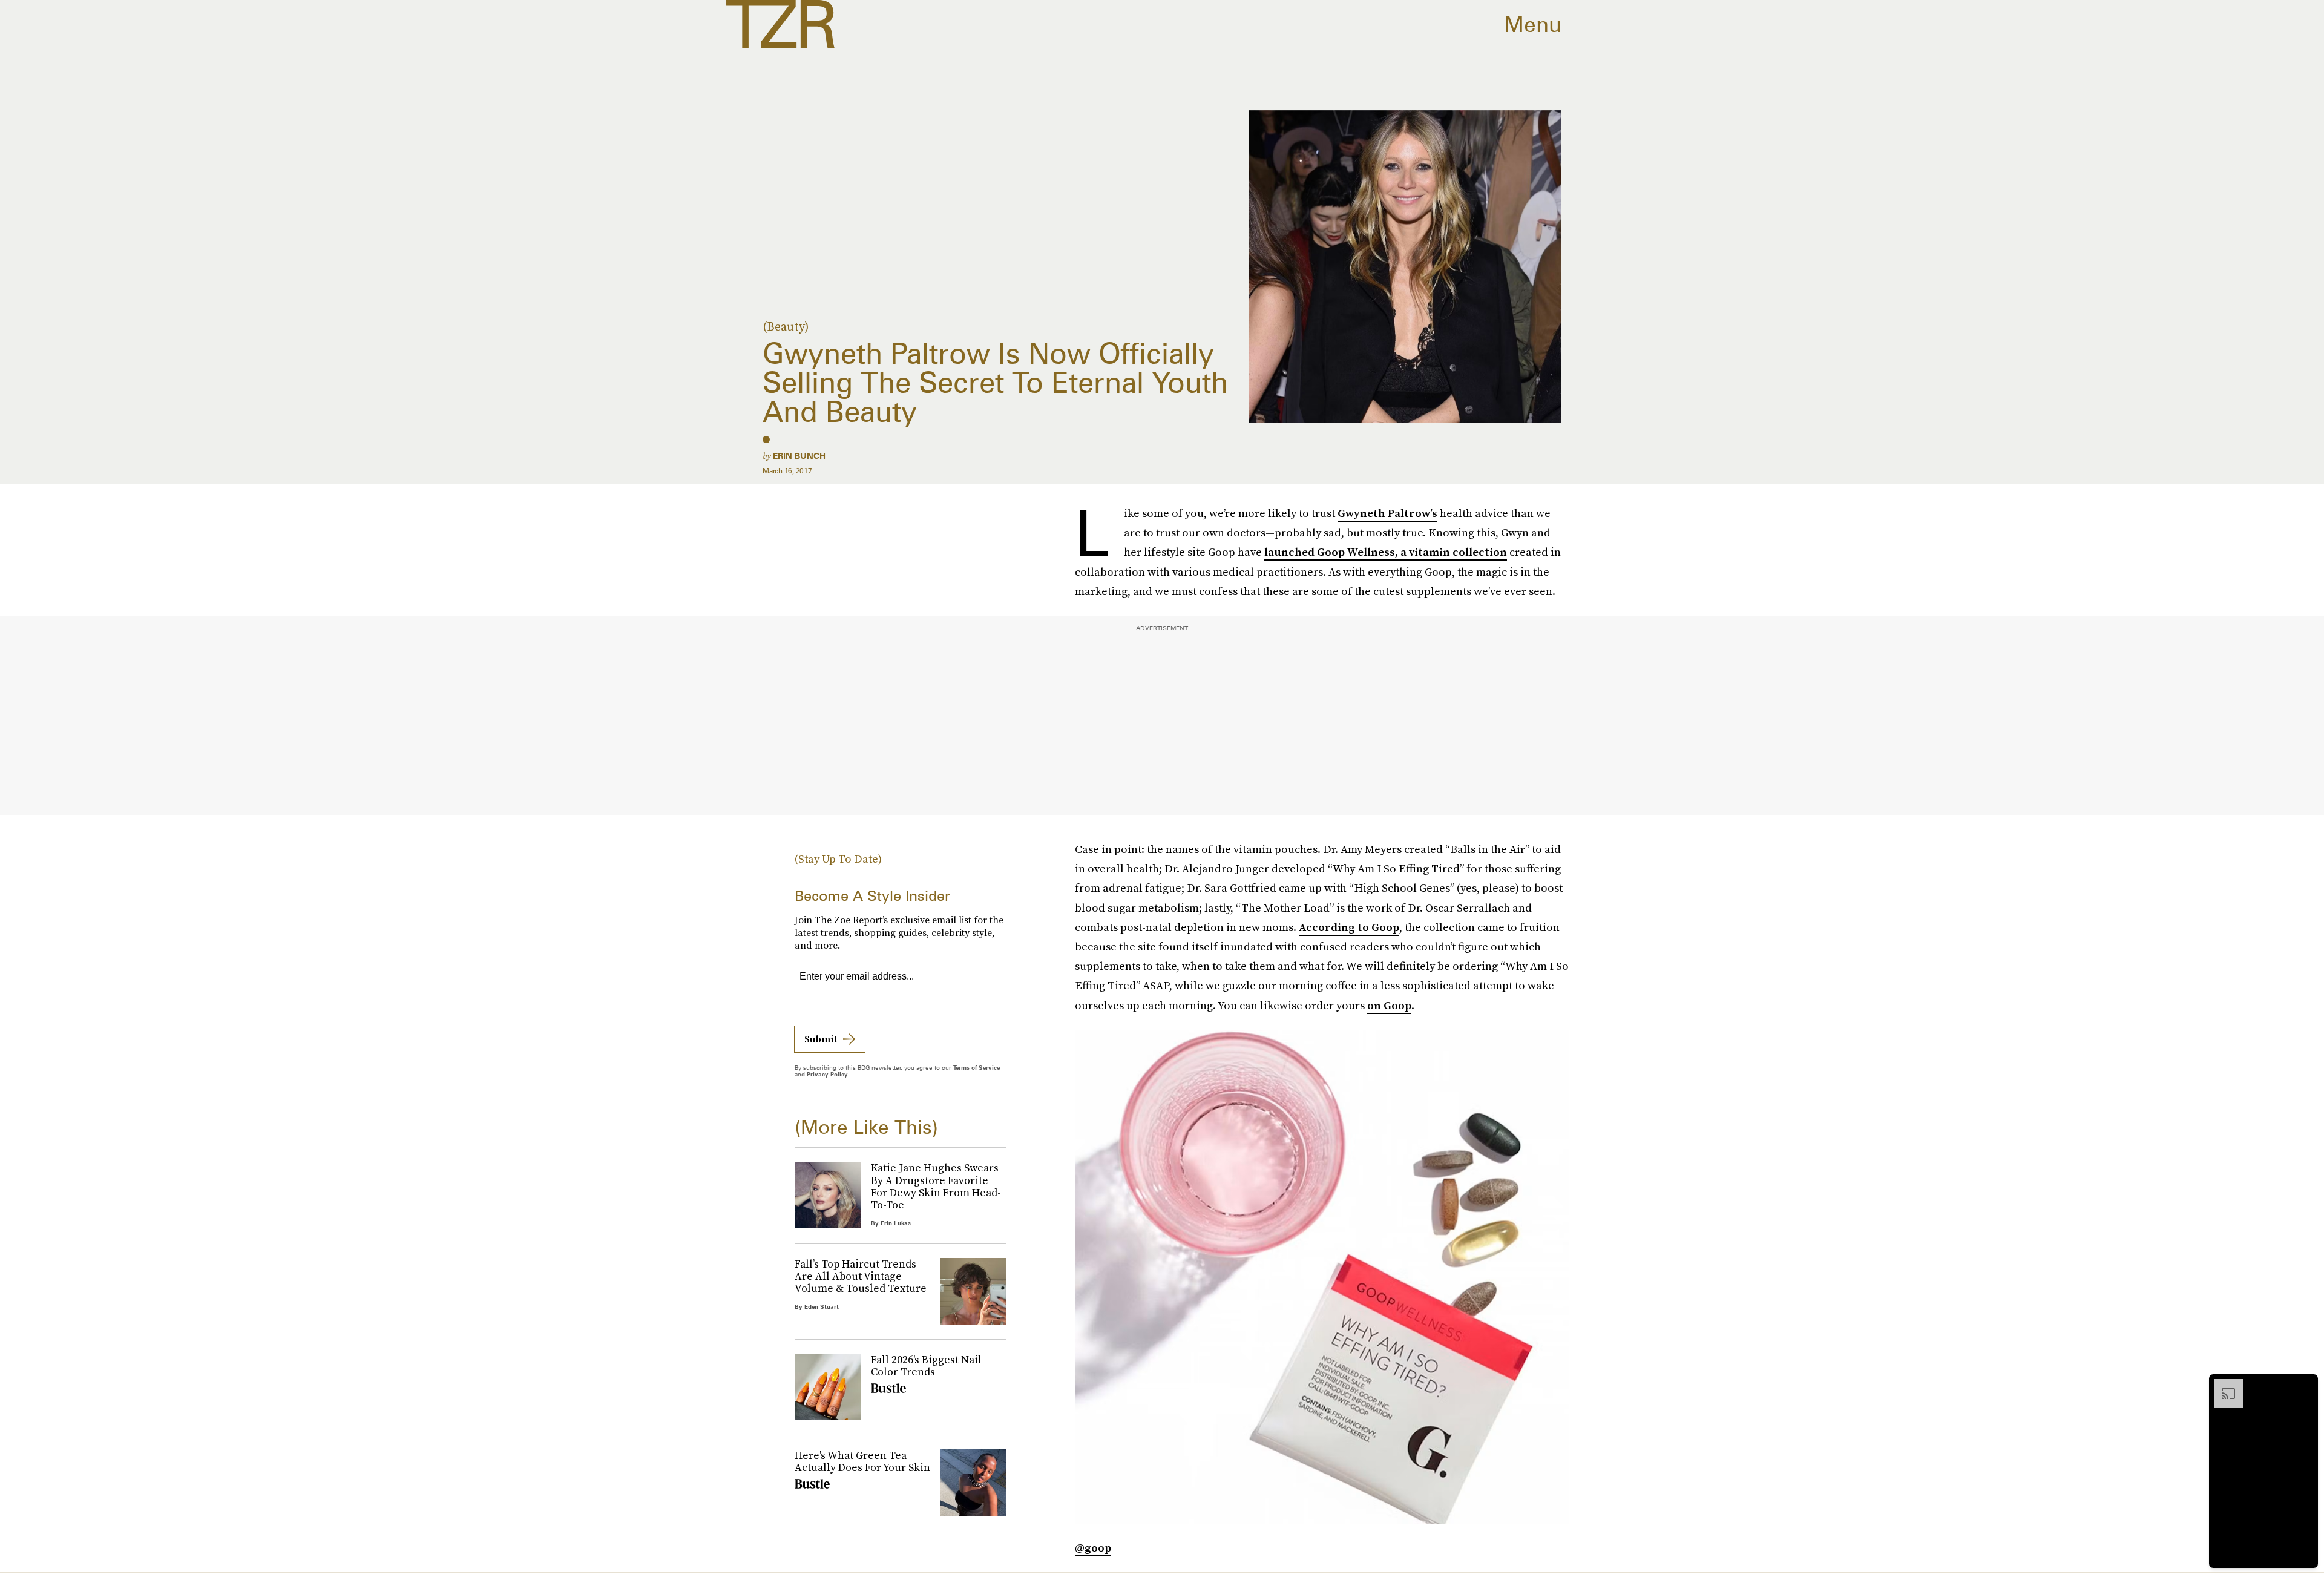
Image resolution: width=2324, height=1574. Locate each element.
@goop (1093, 1548)
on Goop (1389, 1005)
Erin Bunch (799, 456)
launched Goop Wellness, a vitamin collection (1386, 552)
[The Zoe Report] (780, 24)
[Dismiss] (2305, 1385)
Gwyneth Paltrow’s (1387, 513)
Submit (821, 1039)
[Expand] (2222, 1385)
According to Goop (1349, 927)
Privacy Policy (827, 1074)
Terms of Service (977, 1067)
